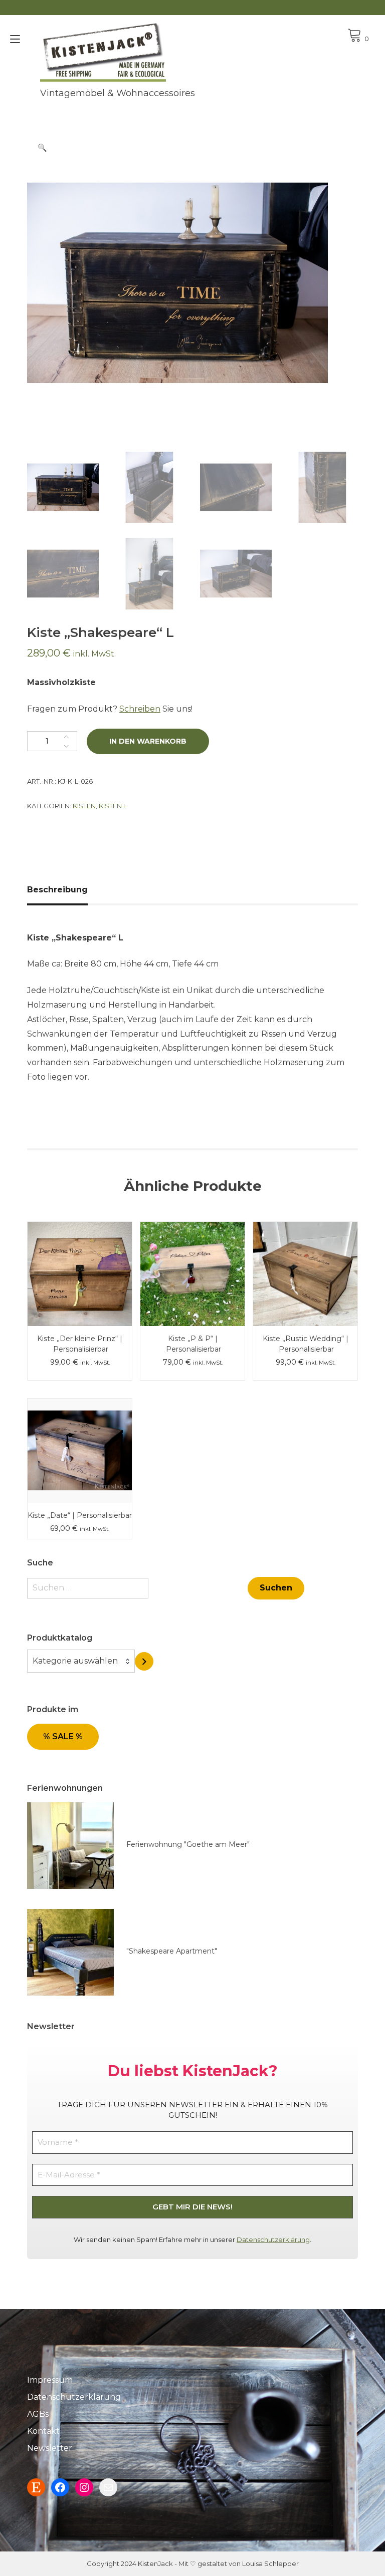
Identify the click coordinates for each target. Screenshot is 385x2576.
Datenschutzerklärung (273, 2239)
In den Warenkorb (148, 741)
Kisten (84, 806)
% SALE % (63, 1736)
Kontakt (43, 2431)
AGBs (38, 2414)
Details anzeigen (80, 1281)
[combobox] (81, 1661)
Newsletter (50, 2448)
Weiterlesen (80, 1251)
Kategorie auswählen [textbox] (75, 1661)
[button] (42, 148)
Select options (192, 1251)
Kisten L (113, 806)
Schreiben (140, 709)
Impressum (50, 2380)
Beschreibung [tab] (57, 890)
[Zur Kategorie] (144, 1661)
